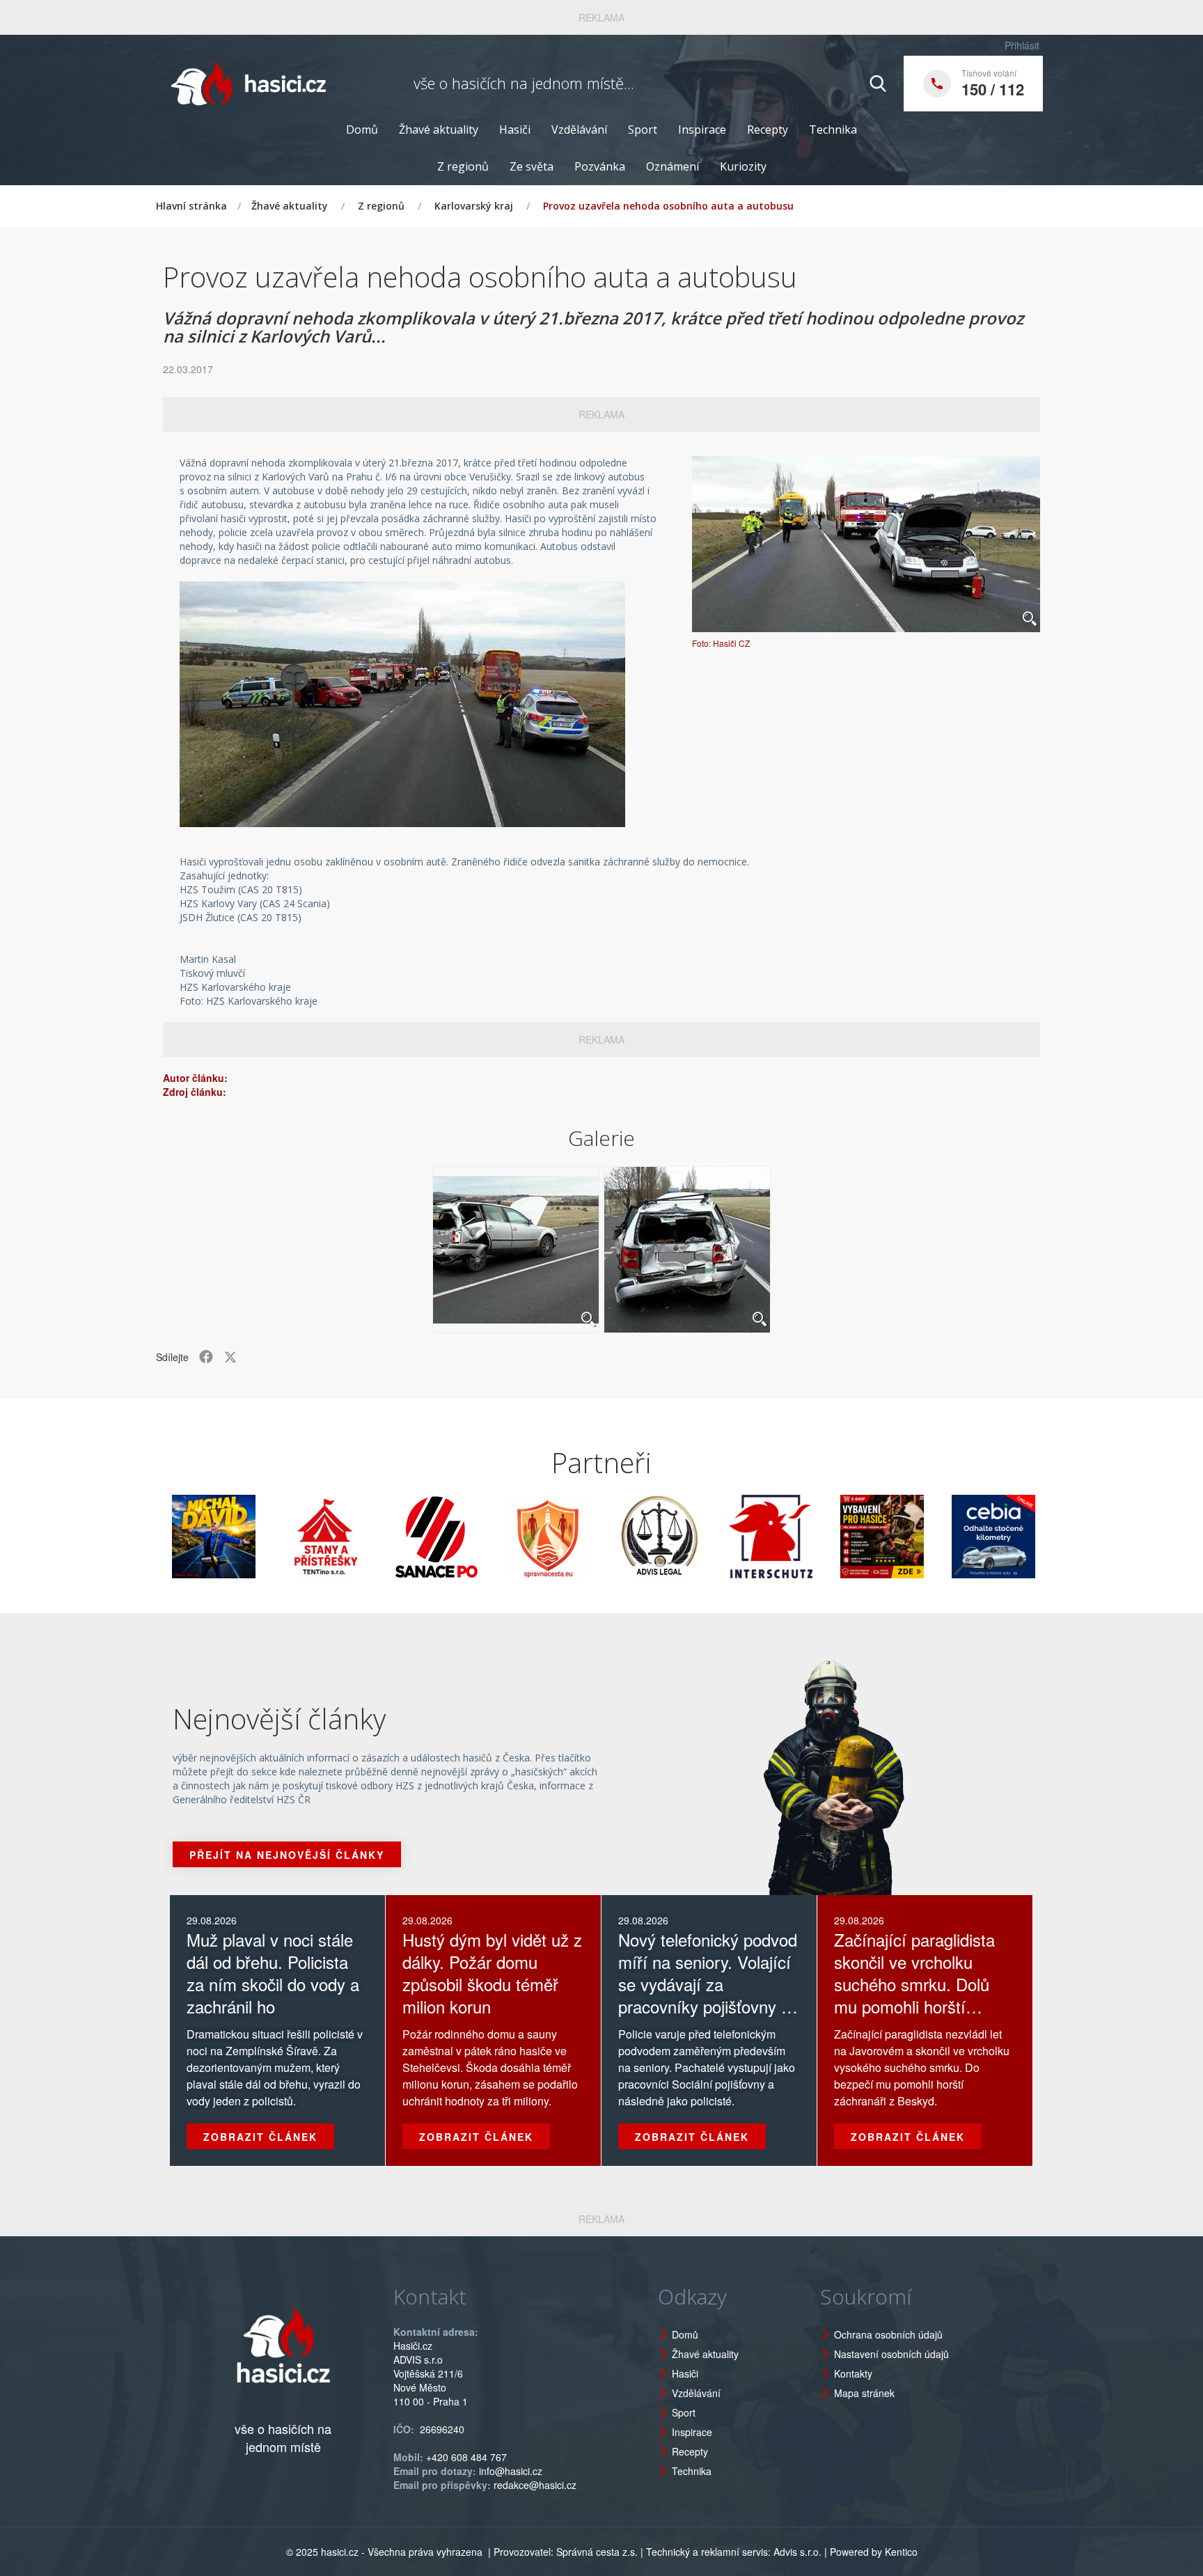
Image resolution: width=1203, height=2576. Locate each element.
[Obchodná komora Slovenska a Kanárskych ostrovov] (1036, 1537)
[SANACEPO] (368, 1537)
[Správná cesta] (479, 1537)
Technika (833, 129)
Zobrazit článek (260, 2137)
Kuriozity (743, 166)
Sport (643, 129)
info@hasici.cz (511, 2471)
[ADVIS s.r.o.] (590, 1537)
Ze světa (532, 166)
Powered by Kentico (874, 2552)
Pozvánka (600, 166)
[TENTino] (256, 1537)
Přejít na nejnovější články (287, 1855)
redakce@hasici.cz (535, 2485)
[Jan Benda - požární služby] (813, 1537)
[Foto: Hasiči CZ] (866, 544)
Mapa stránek (864, 2393)
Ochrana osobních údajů (888, 2334)
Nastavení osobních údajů (891, 2354)
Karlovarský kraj (474, 206)
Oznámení (673, 166)
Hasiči (515, 129)
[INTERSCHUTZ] (702, 1537)
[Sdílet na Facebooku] (206, 1357)
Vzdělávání (579, 129)
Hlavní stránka (191, 206)
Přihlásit (1022, 45)
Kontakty (853, 2373)
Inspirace (702, 129)
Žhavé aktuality (439, 129)
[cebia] (925, 1537)
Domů (362, 129)
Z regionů (463, 166)
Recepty (768, 129)
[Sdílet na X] (230, 1357)
